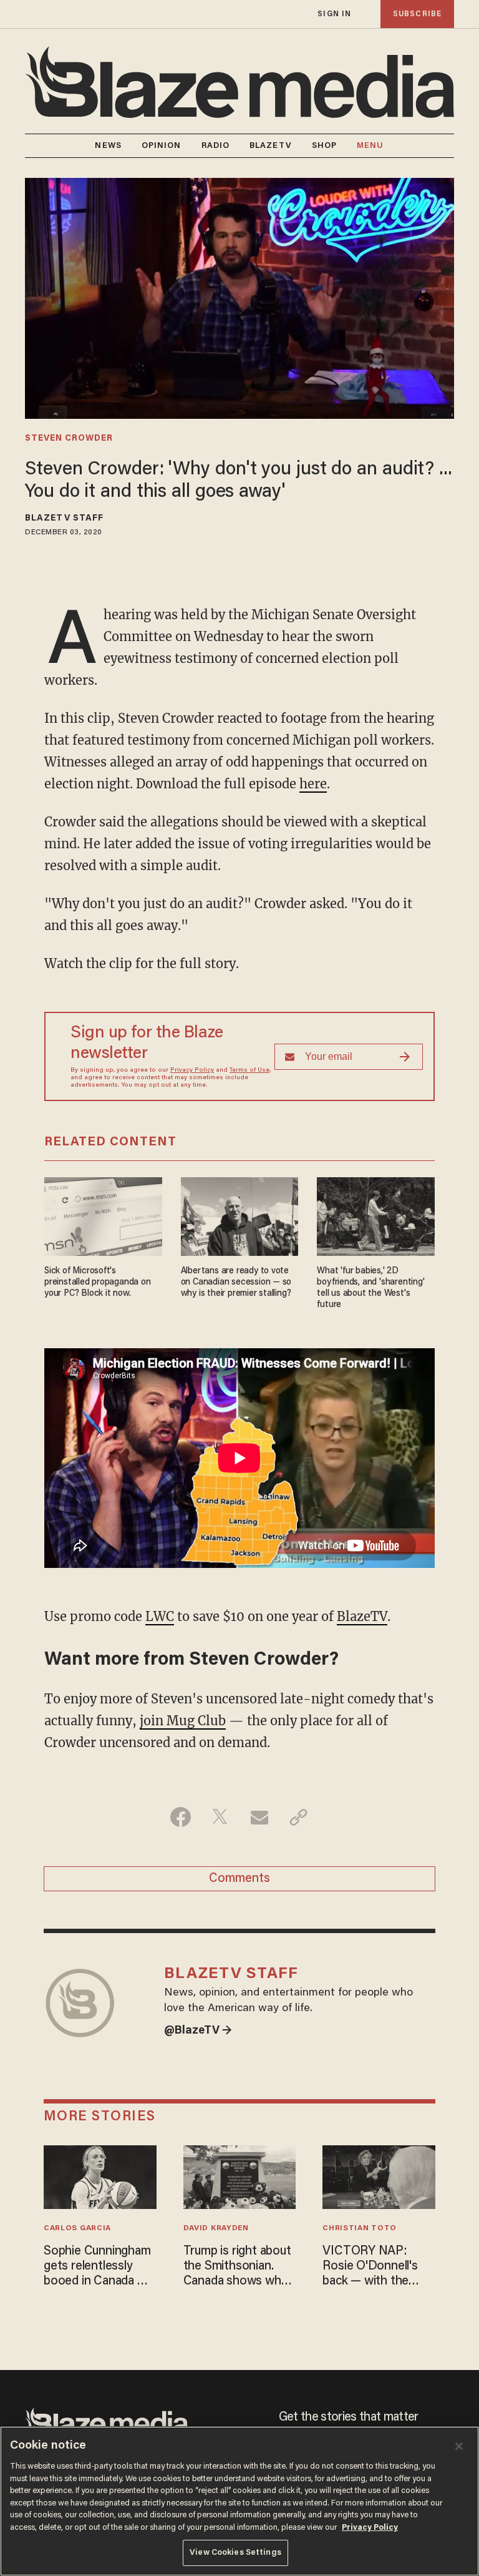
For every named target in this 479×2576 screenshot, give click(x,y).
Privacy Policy (192, 1070)
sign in (334, 14)
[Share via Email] (259, 1817)
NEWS (108, 146)
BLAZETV (271, 146)
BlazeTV (362, 1616)
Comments (239, 1879)
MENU (370, 146)
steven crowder (69, 439)
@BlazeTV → (198, 2031)
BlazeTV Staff (64, 519)
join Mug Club (183, 1721)
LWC (160, 1616)
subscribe (417, 14)
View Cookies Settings (235, 2553)
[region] (239, 2501)
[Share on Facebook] (181, 1817)
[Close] (459, 2446)
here (313, 784)
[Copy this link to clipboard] (298, 1817)
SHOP (324, 146)
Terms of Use (249, 1070)
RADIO (216, 146)
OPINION (162, 146)
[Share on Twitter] (220, 1817)
